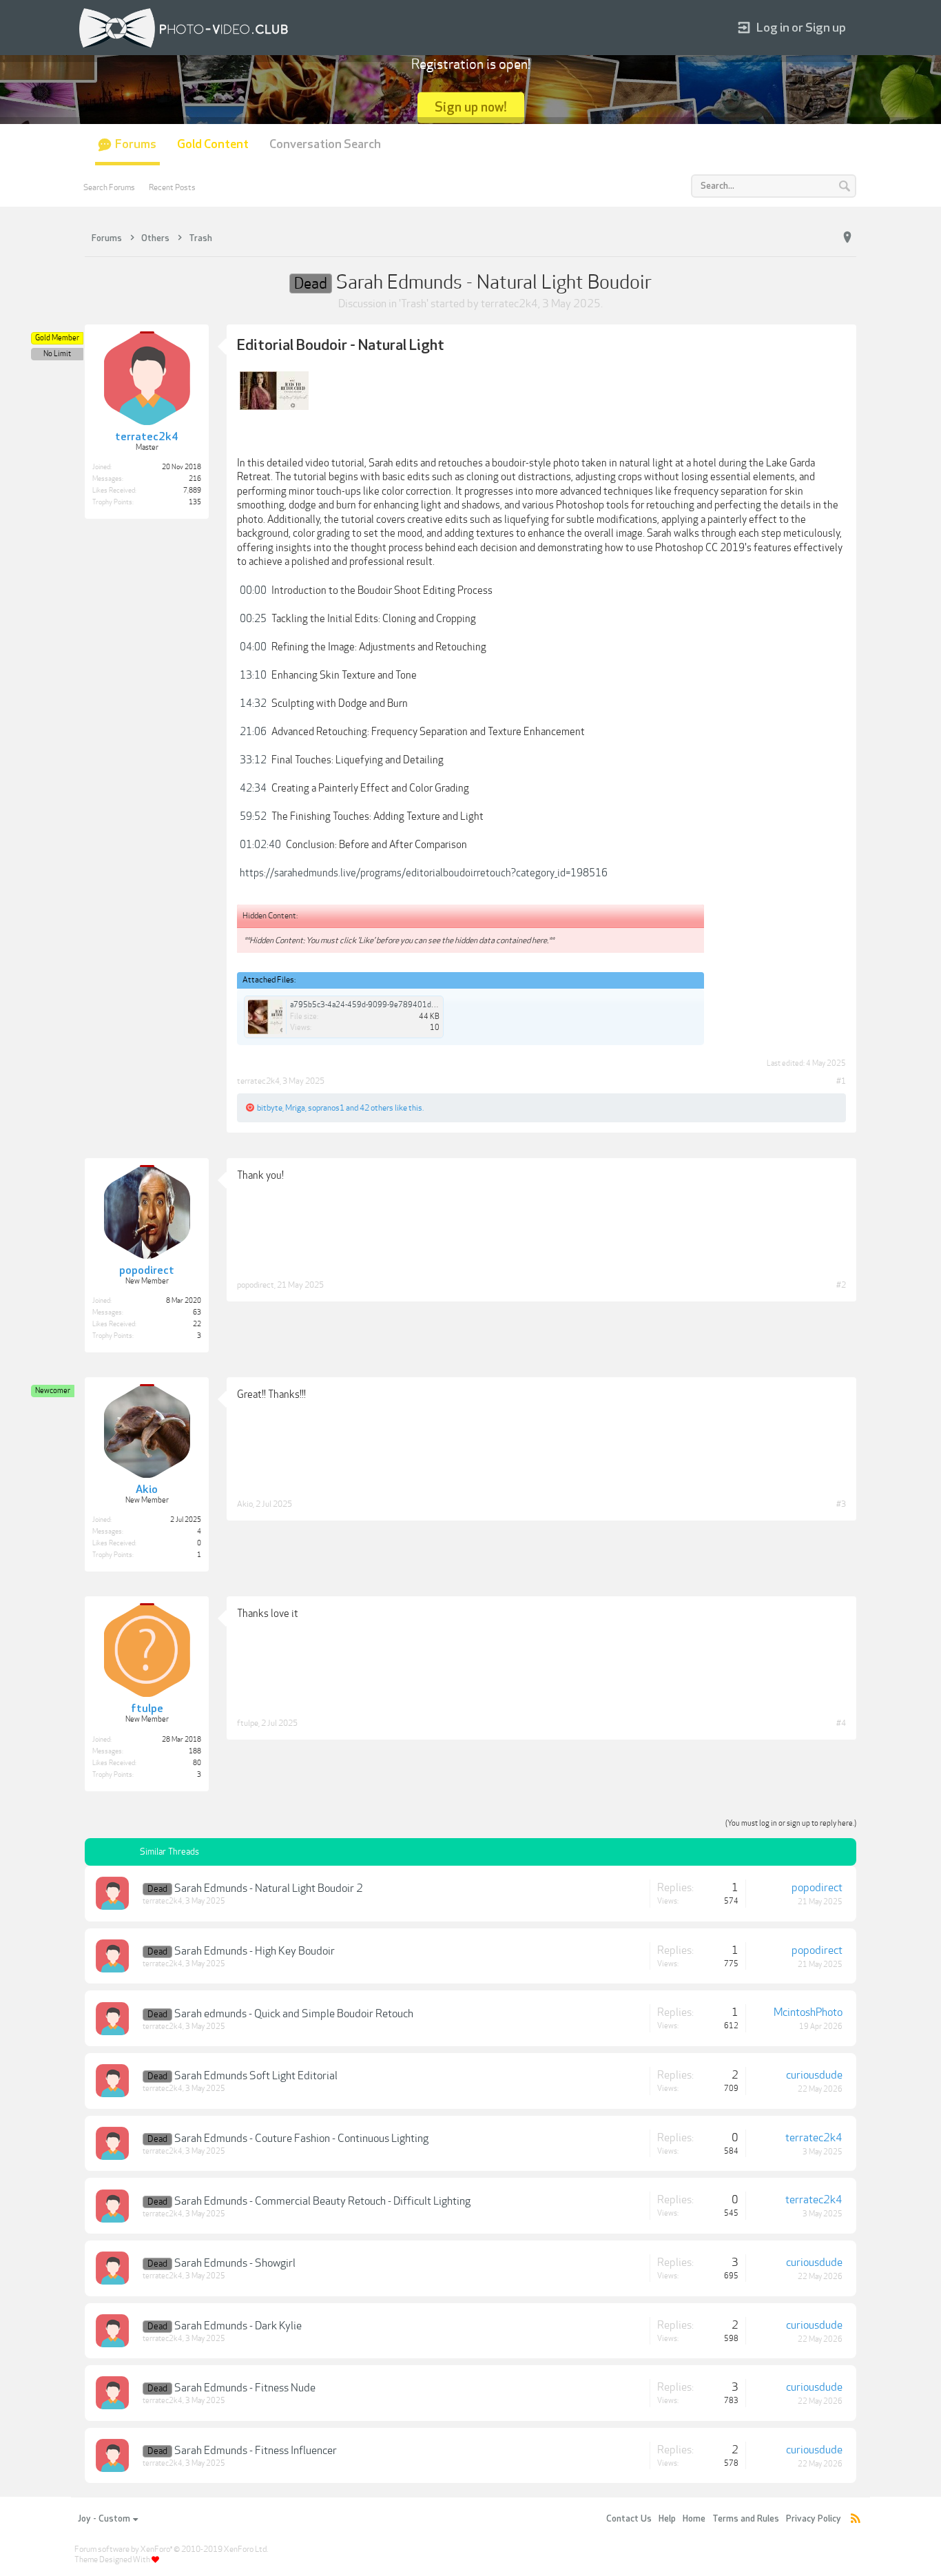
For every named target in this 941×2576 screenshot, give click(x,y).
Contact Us (629, 2519)
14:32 (253, 703)
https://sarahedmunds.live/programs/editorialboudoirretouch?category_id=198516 (424, 873)
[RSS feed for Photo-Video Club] (856, 2519)
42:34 (253, 788)
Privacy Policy (814, 2519)
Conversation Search (325, 144)
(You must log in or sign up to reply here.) (791, 1823)
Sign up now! (471, 107)
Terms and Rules (746, 2519)
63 (197, 1312)
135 (195, 502)
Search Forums (109, 187)
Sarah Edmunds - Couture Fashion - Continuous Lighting (301, 2139)
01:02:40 (260, 845)
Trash (414, 304)
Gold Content (213, 144)
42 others (376, 1108)
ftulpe (248, 1723)
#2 (841, 1285)
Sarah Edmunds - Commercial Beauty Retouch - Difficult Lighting (322, 2201)
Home (694, 2519)
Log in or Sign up (801, 28)
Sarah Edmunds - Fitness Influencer (256, 2451)
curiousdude (814, 2075)
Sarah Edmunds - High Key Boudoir (255, 1951)
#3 (841, 1504)
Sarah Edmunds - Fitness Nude (245, 2388)
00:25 (253, 619)
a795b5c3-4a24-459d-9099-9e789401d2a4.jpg (373, 1005)
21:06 (253, 732)
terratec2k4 (509, 304)
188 (195, 1751)
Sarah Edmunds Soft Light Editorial (256, 2076)
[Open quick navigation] (847, 238)
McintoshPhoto (808, 2012)
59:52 (253, 816)
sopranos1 (326, 1108)
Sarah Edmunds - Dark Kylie (238, 2326)
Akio (245, 1504)
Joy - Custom (104, 2519)
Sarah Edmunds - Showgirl (235, 2263)
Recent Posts (172, 187)
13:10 (253, 675)
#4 (841, 1723)
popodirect (256, 1285)
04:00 (253, 647)
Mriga (295, 1108)
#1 (841, 1081)
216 (195, 479)
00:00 (253, 590)
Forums (136, 144)
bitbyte (270, 1108)
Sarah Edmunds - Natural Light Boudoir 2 (269, 1888)
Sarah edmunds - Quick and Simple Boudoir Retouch (294, 2014)
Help (667, 2519)
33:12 (253, 760)
